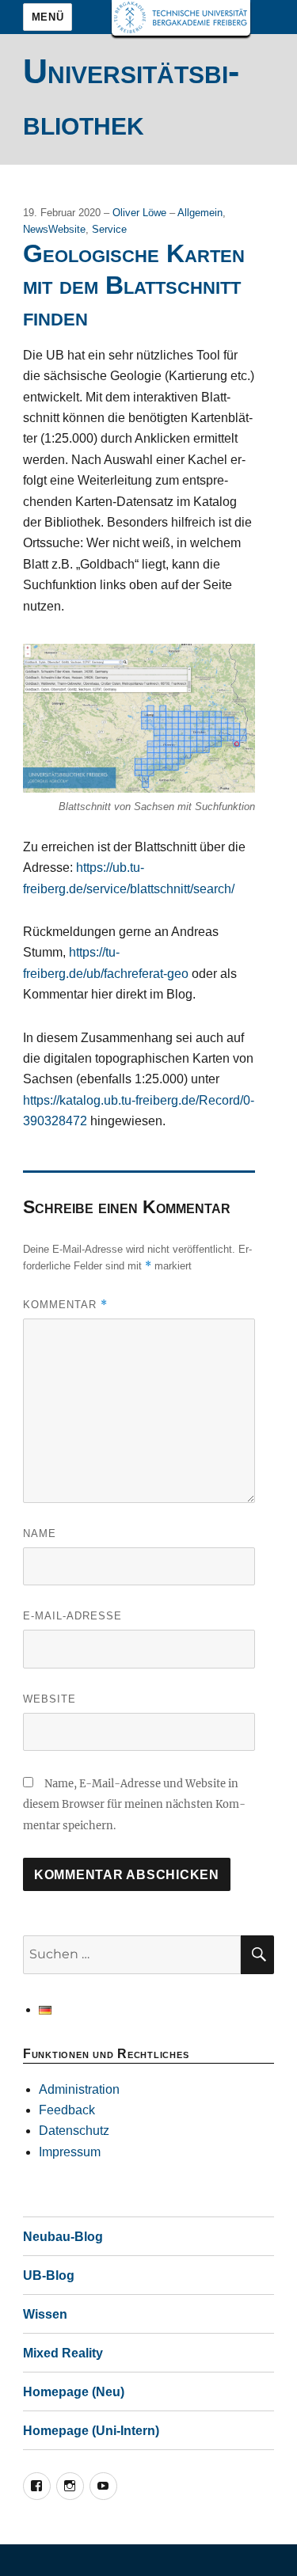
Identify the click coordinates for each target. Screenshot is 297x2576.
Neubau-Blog (63, 2237)
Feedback (67, 2110)
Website (49, 1699)
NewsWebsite (54, 229)
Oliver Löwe (141, 213)
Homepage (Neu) (74, 2392)
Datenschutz (74, 2131)
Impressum (70, 2152)
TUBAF (181, 18)
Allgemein (200, 213)
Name (40, 1533)
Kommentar (65, 1305)
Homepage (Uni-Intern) (91, 2431)
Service (109, 229)
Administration (79, 2089)
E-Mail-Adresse (72, 1616)
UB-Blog (49, 2275)
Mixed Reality (63, 2353)
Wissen (45, 2314)
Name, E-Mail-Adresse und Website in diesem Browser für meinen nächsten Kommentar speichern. (134, 1805)
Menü (48, 17)
